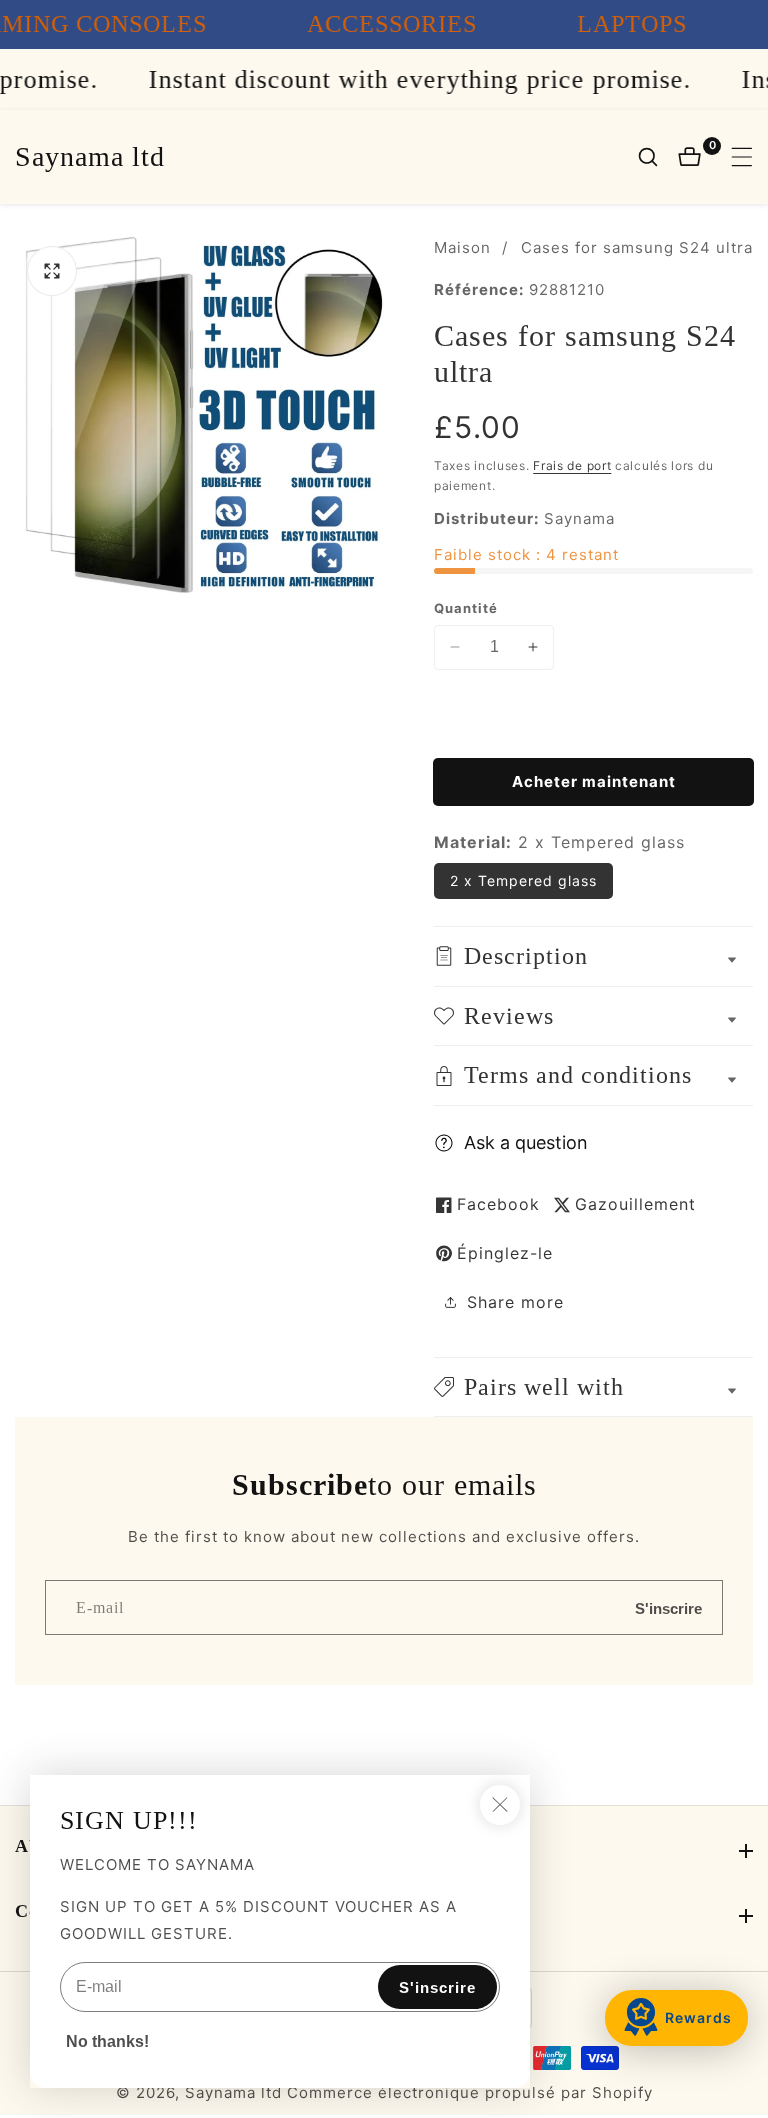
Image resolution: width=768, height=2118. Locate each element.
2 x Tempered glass (523, 880)
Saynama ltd (233, 2092)
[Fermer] (500, 1805)
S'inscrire (668, 1607)
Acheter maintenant (594, 781)
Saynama (579, 518)
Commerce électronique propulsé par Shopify (470, 2092)
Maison (462, 247)
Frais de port (572, 465)
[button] (593, 1387)
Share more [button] (515, 1302)
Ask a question (526, 1142)
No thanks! (107, 2041)
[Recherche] (658, 157)
